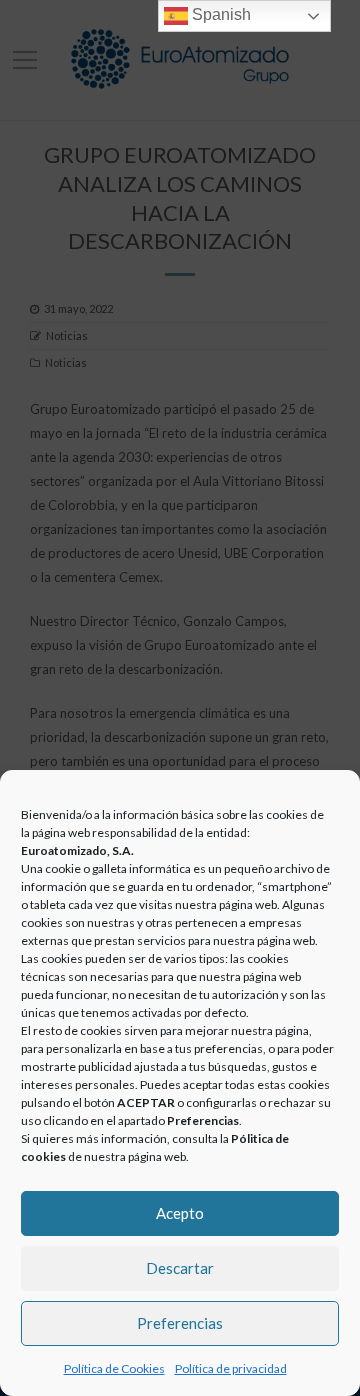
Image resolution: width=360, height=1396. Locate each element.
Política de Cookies (114, 1368)
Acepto (180, 1213)
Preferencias (180, 1323)
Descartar (180, 1268)
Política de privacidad (231, 1368)
